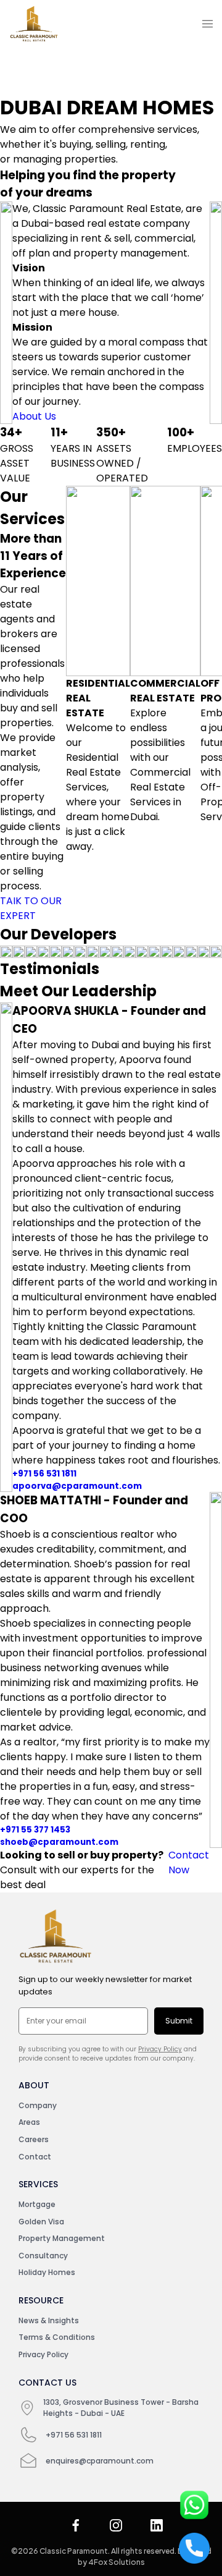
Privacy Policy (160, 2049)
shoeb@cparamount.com (59, 1842)
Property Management (62, 2238)
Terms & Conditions (57, 2337)
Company (38, 2105)
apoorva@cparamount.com (77, 1486)
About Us (34, 416)
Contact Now (189, 1862)
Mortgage (37, 2204)
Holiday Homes (47, 2272)
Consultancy (43, 2256)
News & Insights (49, 2320)
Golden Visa (41, 2222)
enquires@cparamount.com (100, 2461)
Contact (35, 2157)
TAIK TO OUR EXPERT (31, 908)
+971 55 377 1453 (35, 1830)
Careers (34, 2139)
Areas (29, 2122)
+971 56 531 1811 (44, 1474)
